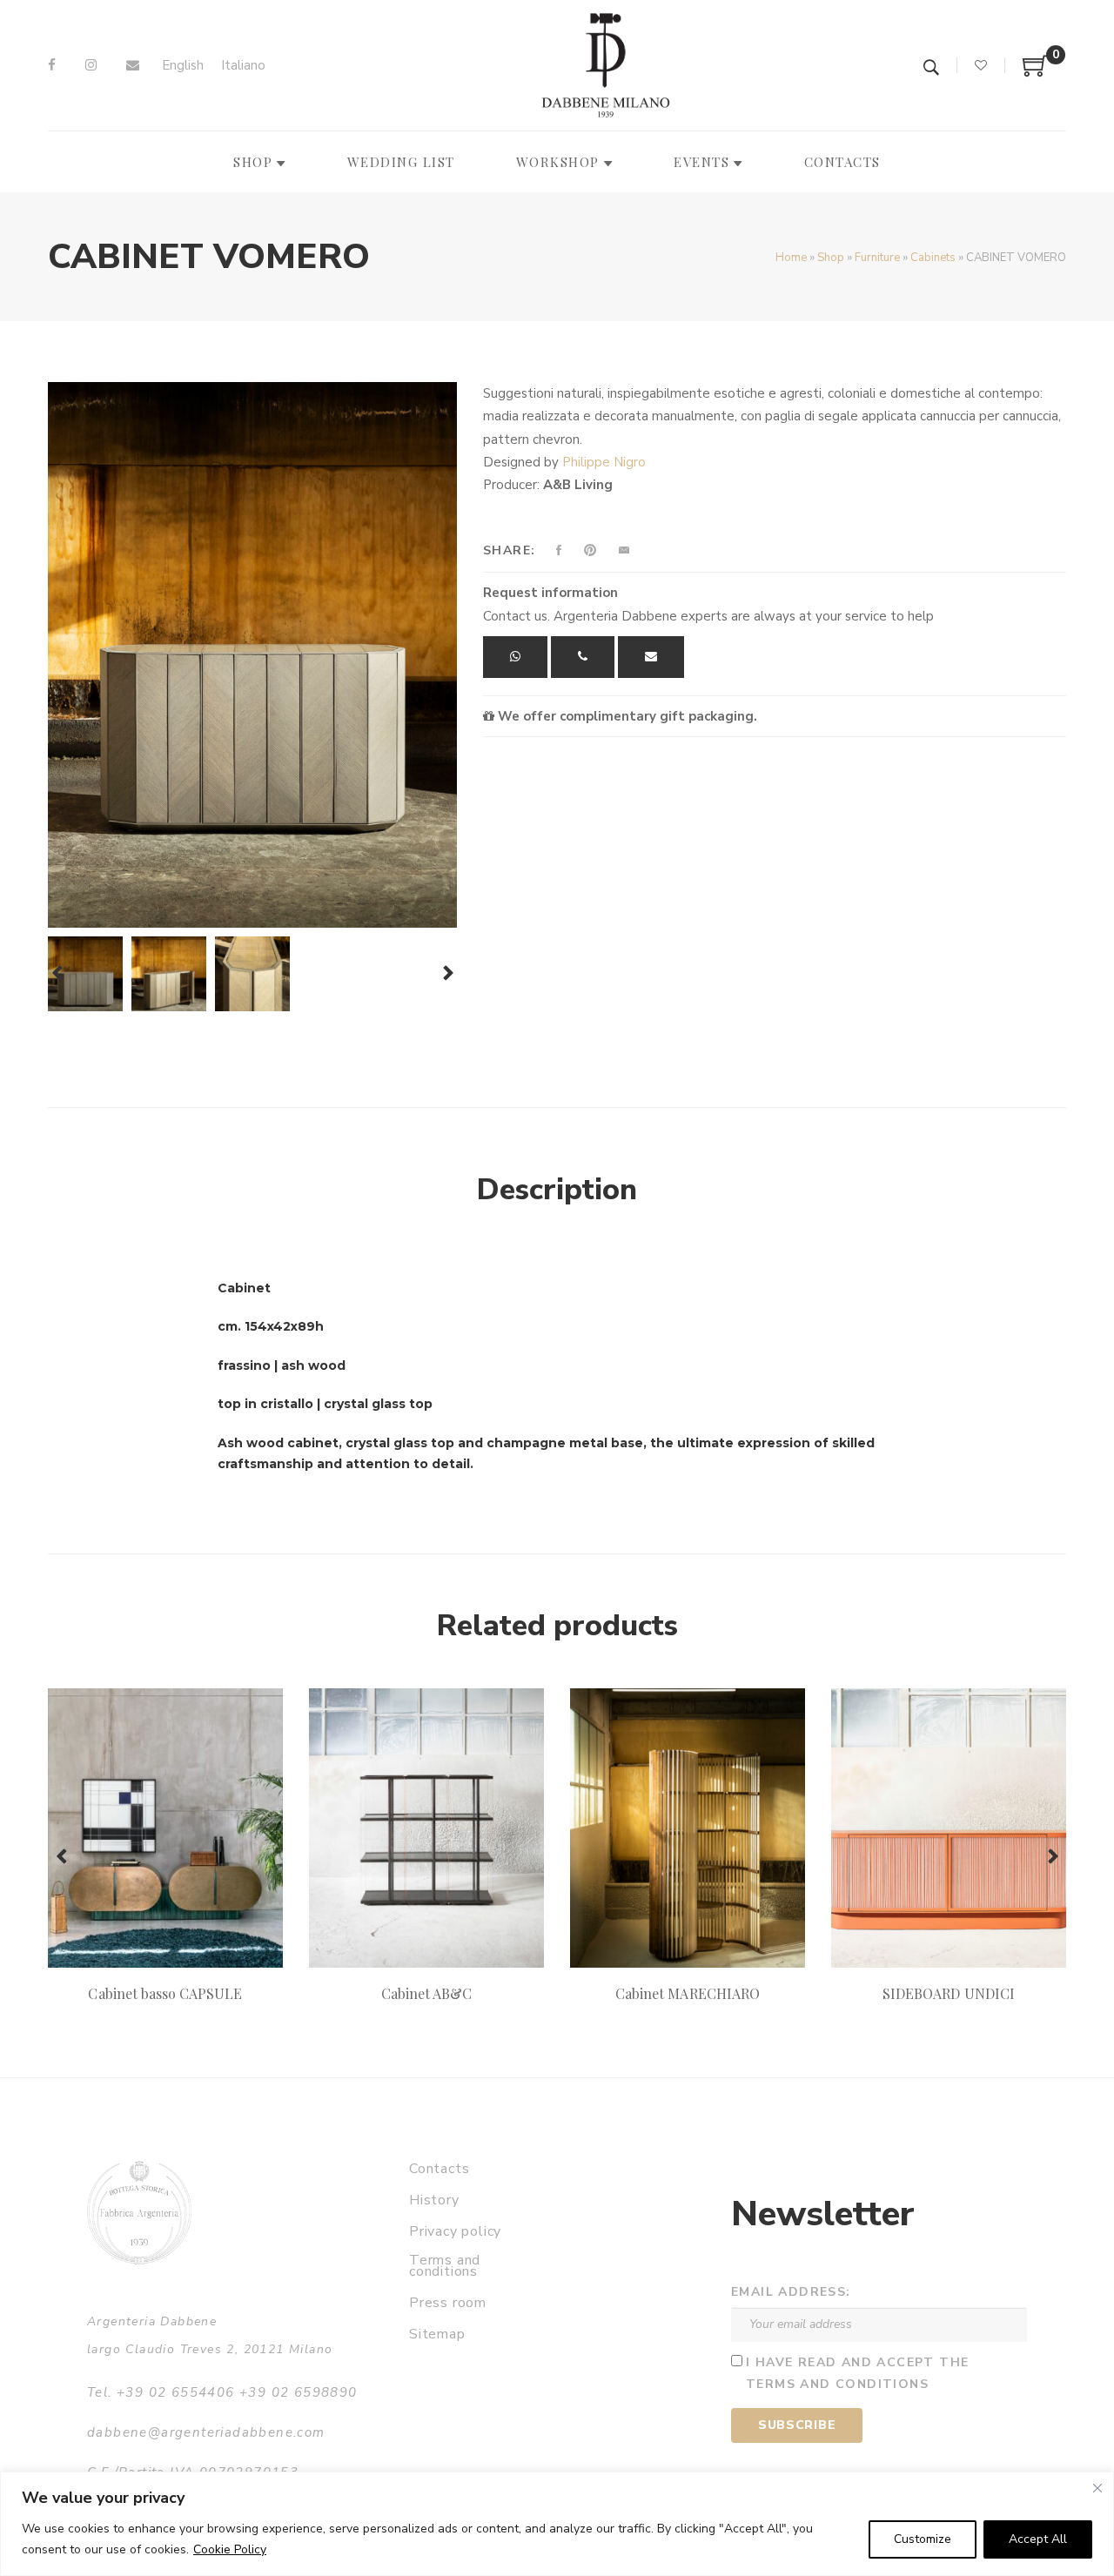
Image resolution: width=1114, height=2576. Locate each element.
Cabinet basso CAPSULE (165, 1993)
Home (791, 258)
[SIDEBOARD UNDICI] (949, 1828)
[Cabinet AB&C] (426, 1828)
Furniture (877, 258)
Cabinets (933, 258)
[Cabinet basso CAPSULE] (165, 1828)
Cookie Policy (230, 2549)
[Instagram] (91, 65)
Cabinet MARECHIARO (688, 1993)
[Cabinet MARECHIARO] (688, 1828)
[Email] (133, 65)
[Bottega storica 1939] (139, 2213)
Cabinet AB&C (427, 1993)
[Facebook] (52, 65)
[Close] (1097, 2488)
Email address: (791, 2292)
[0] (1036, 72)
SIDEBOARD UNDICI (949, 1993)
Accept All (1038, 2539)
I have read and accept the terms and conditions (857, 2373)
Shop (831, 258)
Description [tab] (557, 1190)
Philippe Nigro (604, 462)
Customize (923, 2539)
